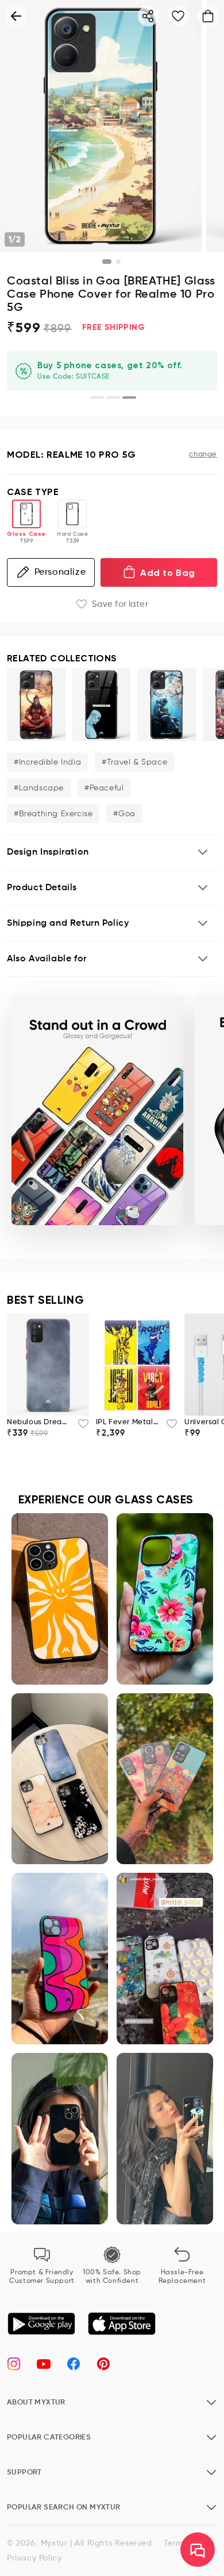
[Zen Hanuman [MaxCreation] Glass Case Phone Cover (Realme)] (36, 705)
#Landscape (39, 788)
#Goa (124, 814)
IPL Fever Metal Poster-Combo (128, 1422)
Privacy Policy (34, 2558)
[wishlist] (80, 1427)
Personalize (60, 572)
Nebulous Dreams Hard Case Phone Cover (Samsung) (39, 1422)
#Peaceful (104, 788)
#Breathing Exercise (53, 814)
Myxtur (54, 2543)
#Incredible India (47, 762)
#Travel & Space (134, 762)
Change (203, 455)
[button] (112, 853)
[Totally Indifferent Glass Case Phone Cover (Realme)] (102, 705)
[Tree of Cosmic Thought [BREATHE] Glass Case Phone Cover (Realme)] (167, 705)
